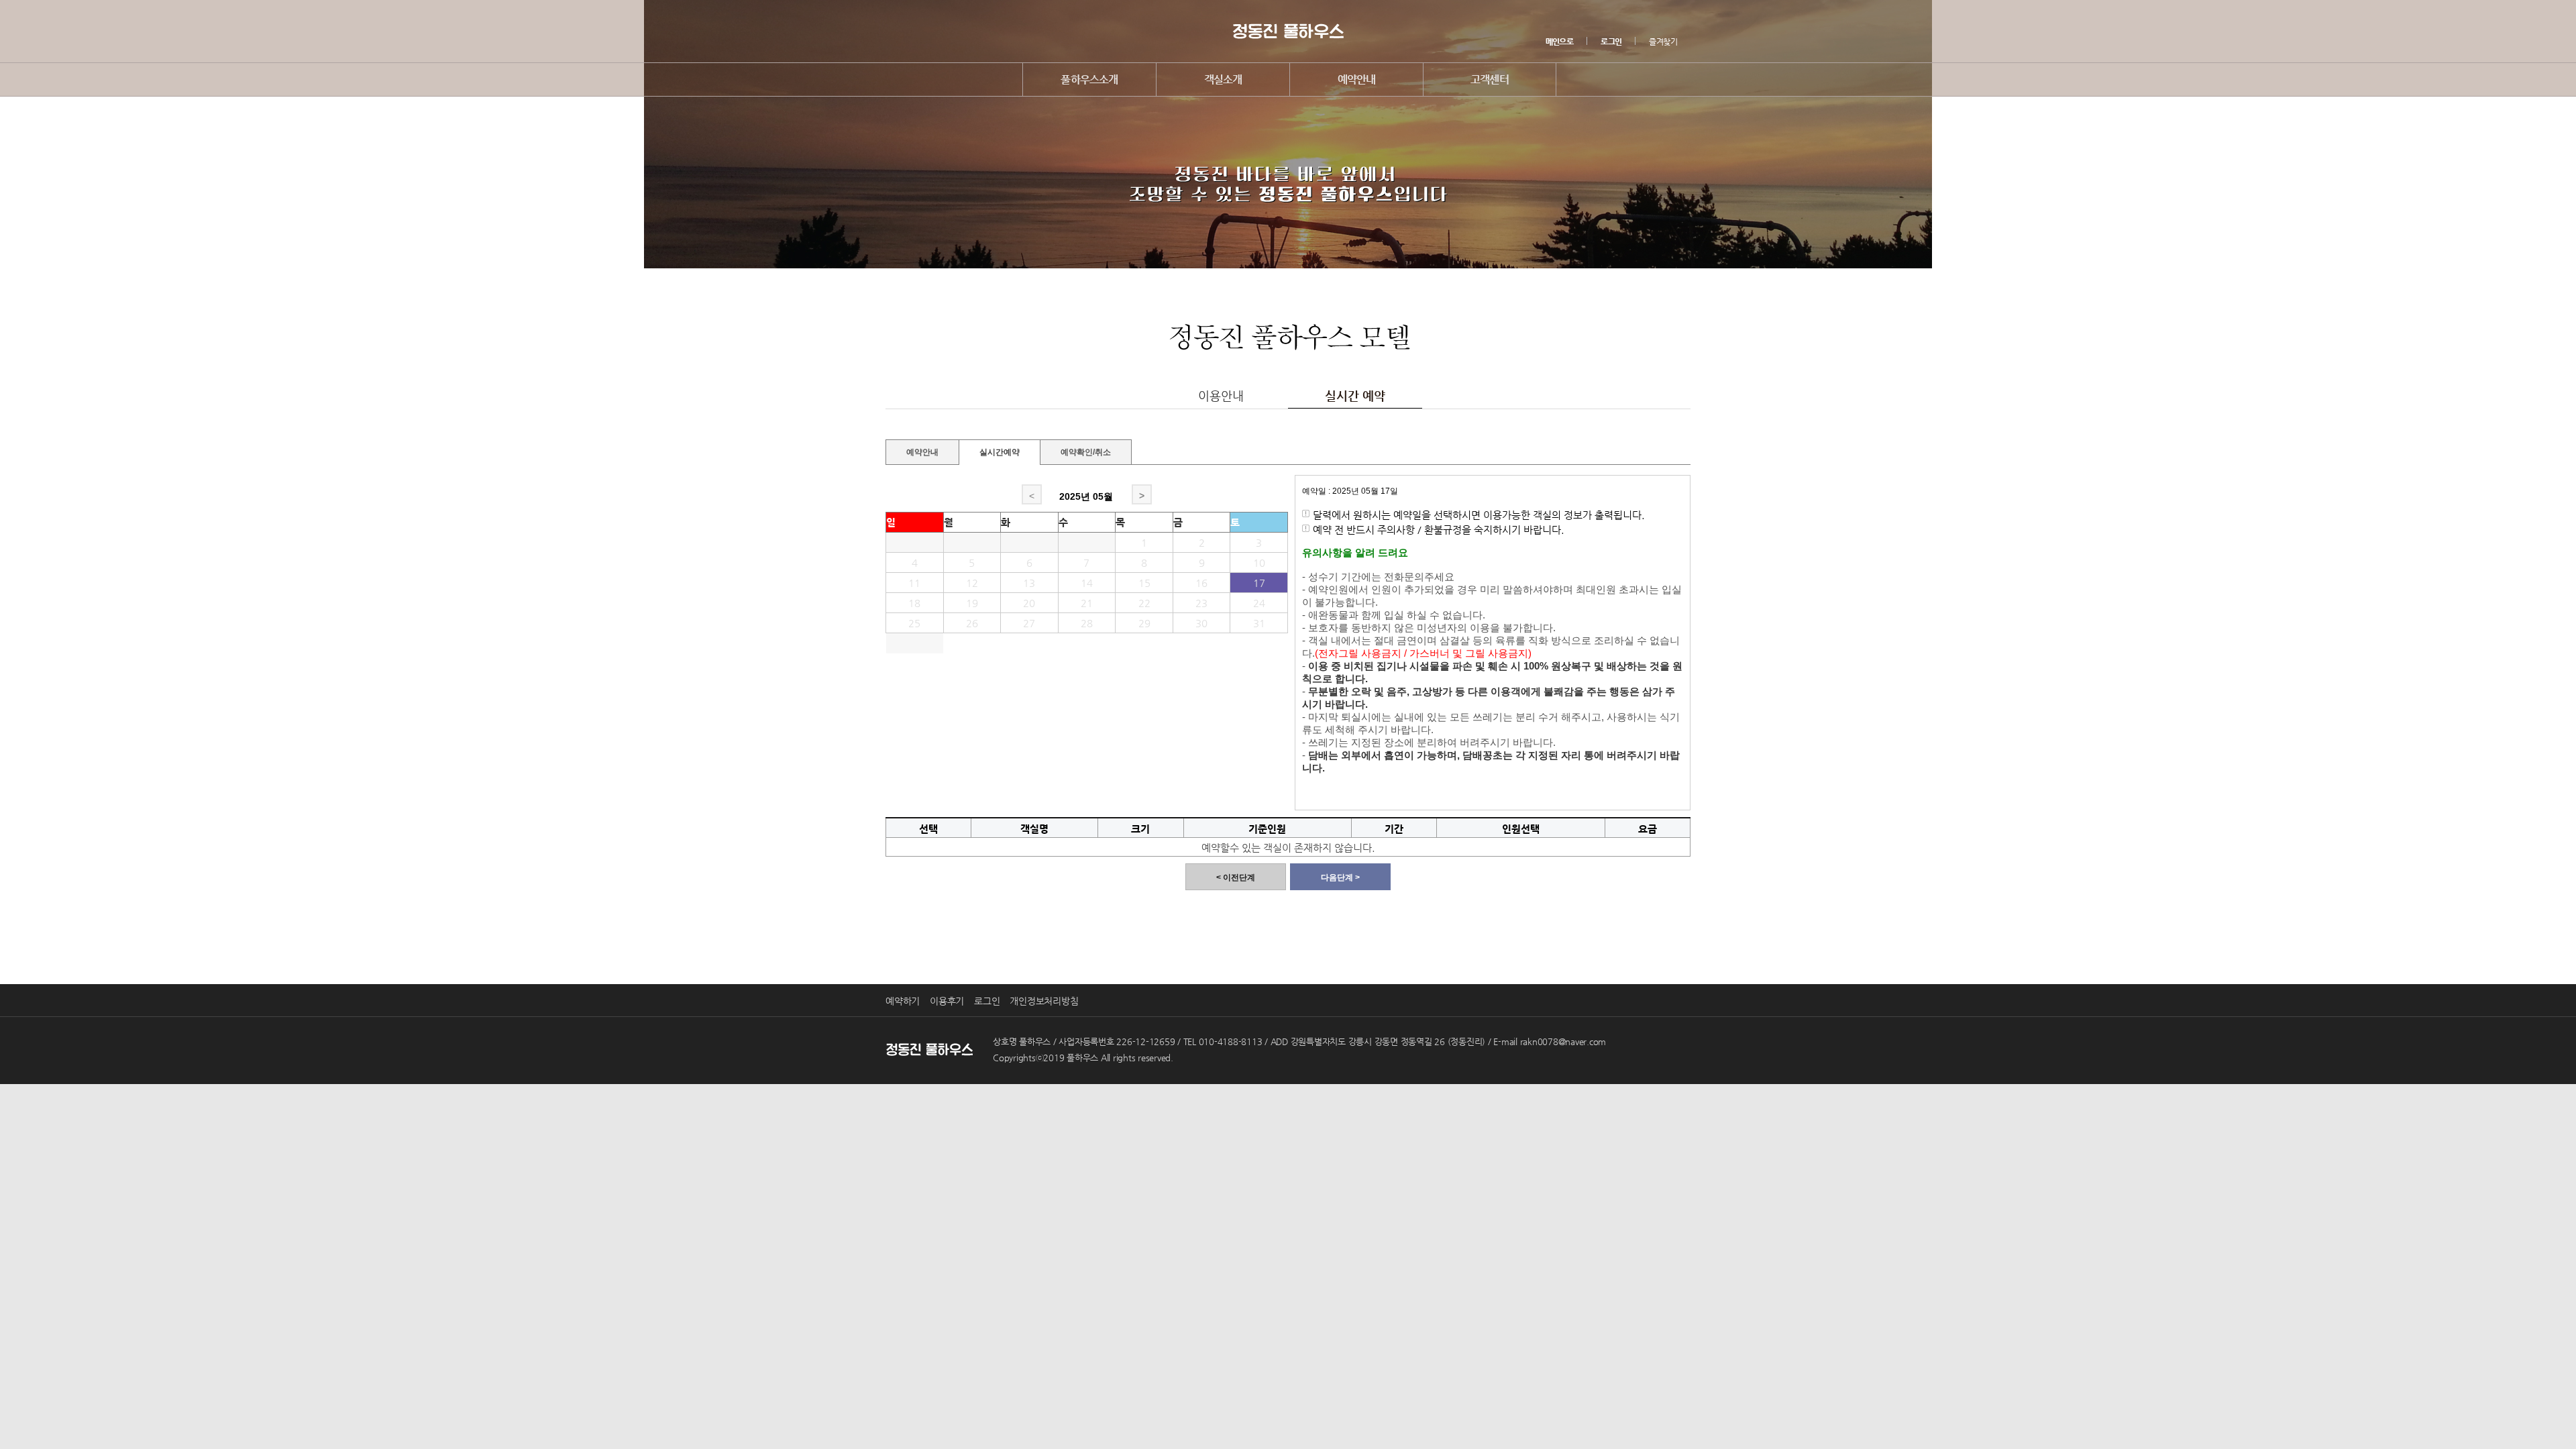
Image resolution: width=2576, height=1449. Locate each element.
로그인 (987, 1001)
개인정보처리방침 (1044, 1001)
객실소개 (1223, 79)
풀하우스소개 (1089, 79)
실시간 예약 (1355, 395)
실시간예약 (1000, 452)
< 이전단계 (1236, 877)
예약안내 (1357, 79)
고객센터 (1490, 79)
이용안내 (1221, 395)
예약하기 (903, 1001)
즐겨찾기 (1663, 42)
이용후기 (947, 1001)
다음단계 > (1340, 877)
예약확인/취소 (1086, 450)
